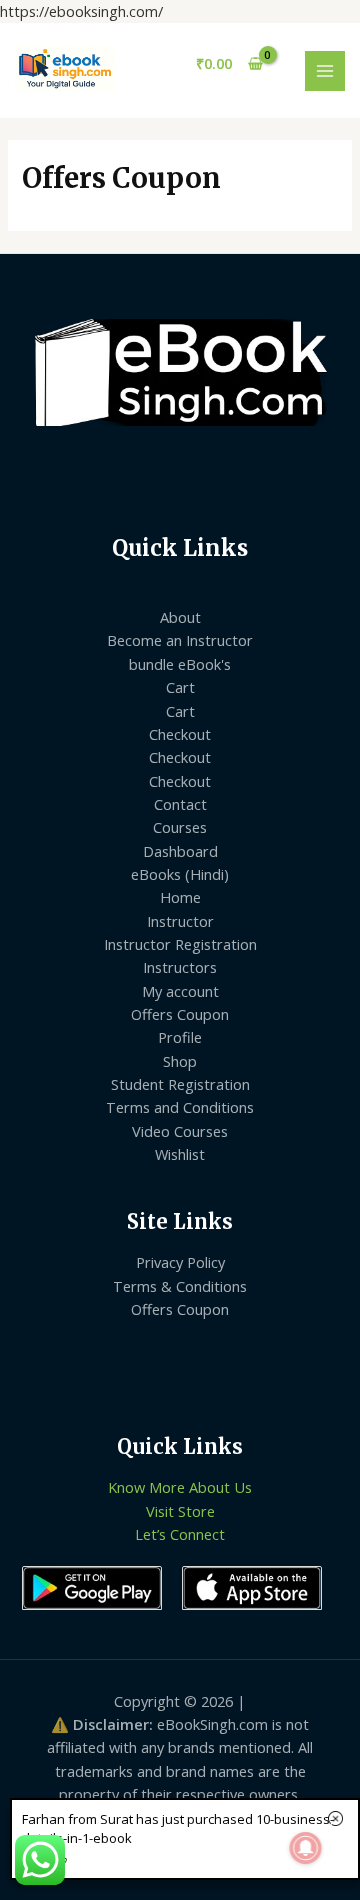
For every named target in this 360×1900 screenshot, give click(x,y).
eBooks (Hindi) (180, 874)
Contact (180, 804)
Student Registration (180, 1084)
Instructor (180, 921)
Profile (180, 1037)
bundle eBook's (180, 664)
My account (180, 991)
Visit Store (180, 1511)
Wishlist (180, 1154)
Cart (180, 687)
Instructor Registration (180, 944)
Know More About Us (180, 1487)
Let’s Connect (180, 1534)
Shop (180, 1061)
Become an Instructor (180, 640)
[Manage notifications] (306, 1848)
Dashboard (180, 851)
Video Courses (180, 1131)
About (180, 617)
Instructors (180, 967)
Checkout (180, 734)
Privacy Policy (180, 1262)
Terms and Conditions (180, 1107)
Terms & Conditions (180, 1286)
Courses (180, 827)
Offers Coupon (180, 1014)
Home (180, 897)
